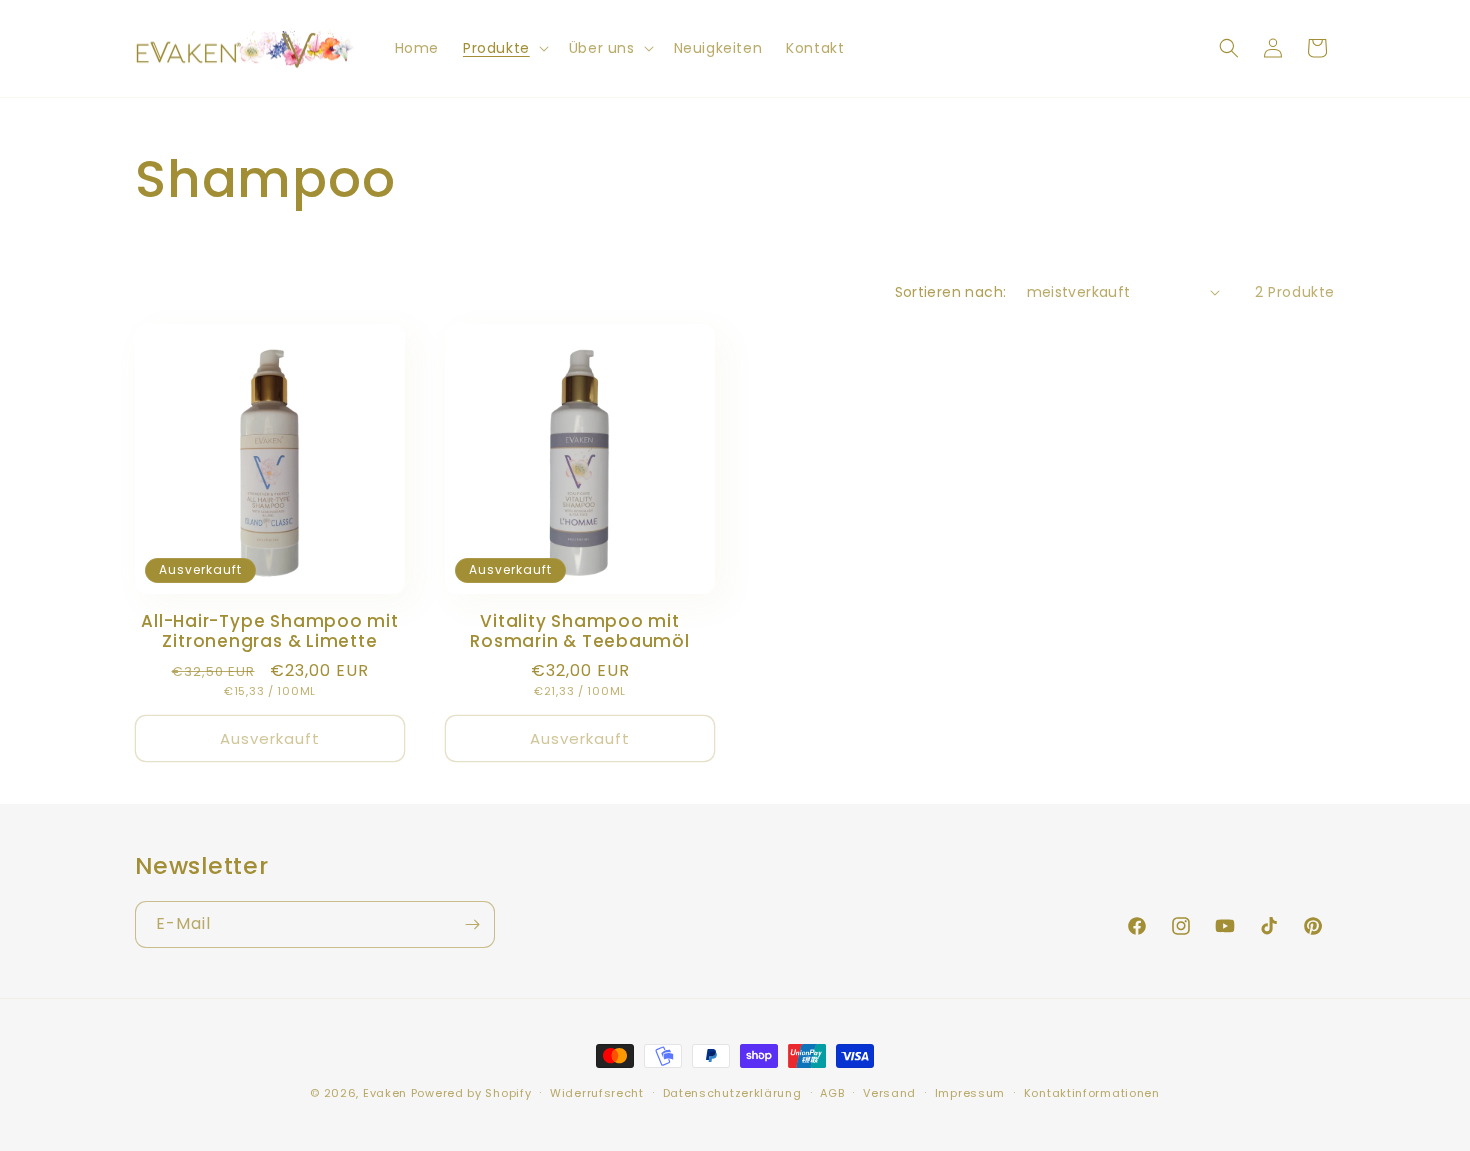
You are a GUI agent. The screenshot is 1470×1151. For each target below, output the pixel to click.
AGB (832, 1093)
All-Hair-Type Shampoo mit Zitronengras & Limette (270, 632)
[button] (504, 48)
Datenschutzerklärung (732, 1093)
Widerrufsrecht (597, 1093)
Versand (889, 1093)
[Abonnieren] (472, 924)
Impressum (970, 1093)
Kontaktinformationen (1092, 1093)
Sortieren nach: (951, 292)
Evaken (385, 1093)
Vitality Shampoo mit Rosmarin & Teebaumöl (580, 632)
